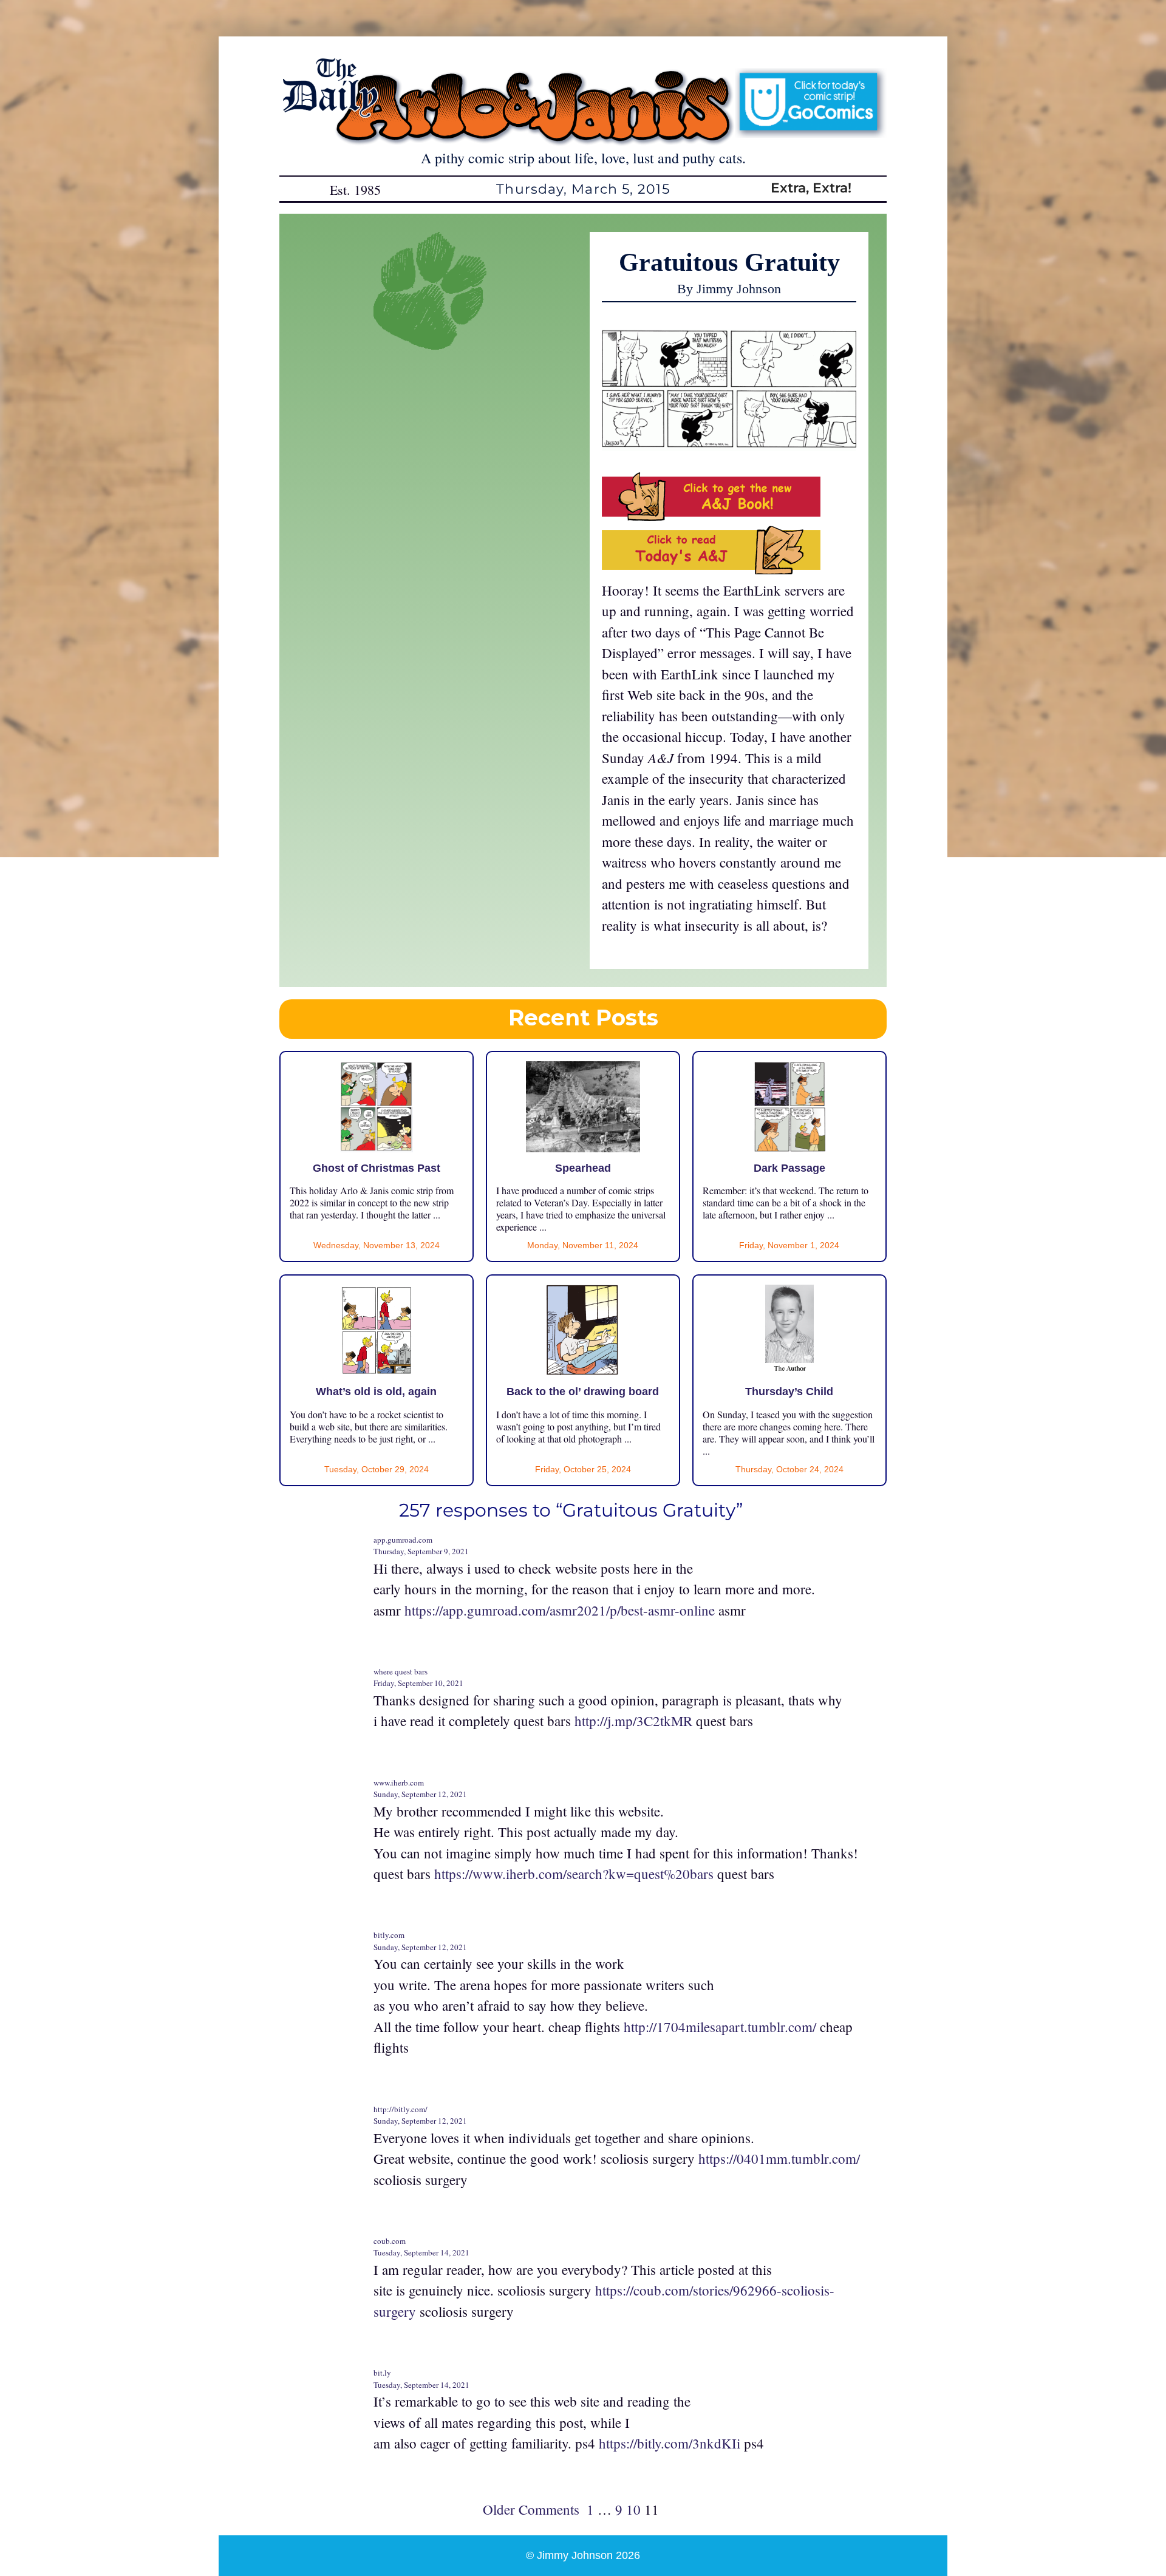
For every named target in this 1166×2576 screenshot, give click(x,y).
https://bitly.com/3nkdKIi (670, 2443)
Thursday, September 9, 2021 (421, 1551)
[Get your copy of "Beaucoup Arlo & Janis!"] (711, 515)
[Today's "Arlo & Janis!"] (711, 569)
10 (633, 2509)
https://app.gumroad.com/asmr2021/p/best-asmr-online (560, 1610)
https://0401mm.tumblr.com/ (779, 2158)
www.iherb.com (399, 1782)
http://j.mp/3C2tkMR (633, 1721)
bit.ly (382, 2373)
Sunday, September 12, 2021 (420, 1794)
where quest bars (401, 1671)
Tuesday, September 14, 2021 (421, 2252)
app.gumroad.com (403, 1540)
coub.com (390, 2241)
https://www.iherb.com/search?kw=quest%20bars (574, 1874)
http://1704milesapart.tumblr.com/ (720, 2027)
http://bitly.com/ (401, 2109)
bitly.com (389, 1935)
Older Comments (531, 2509)
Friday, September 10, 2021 (418, 1683)
